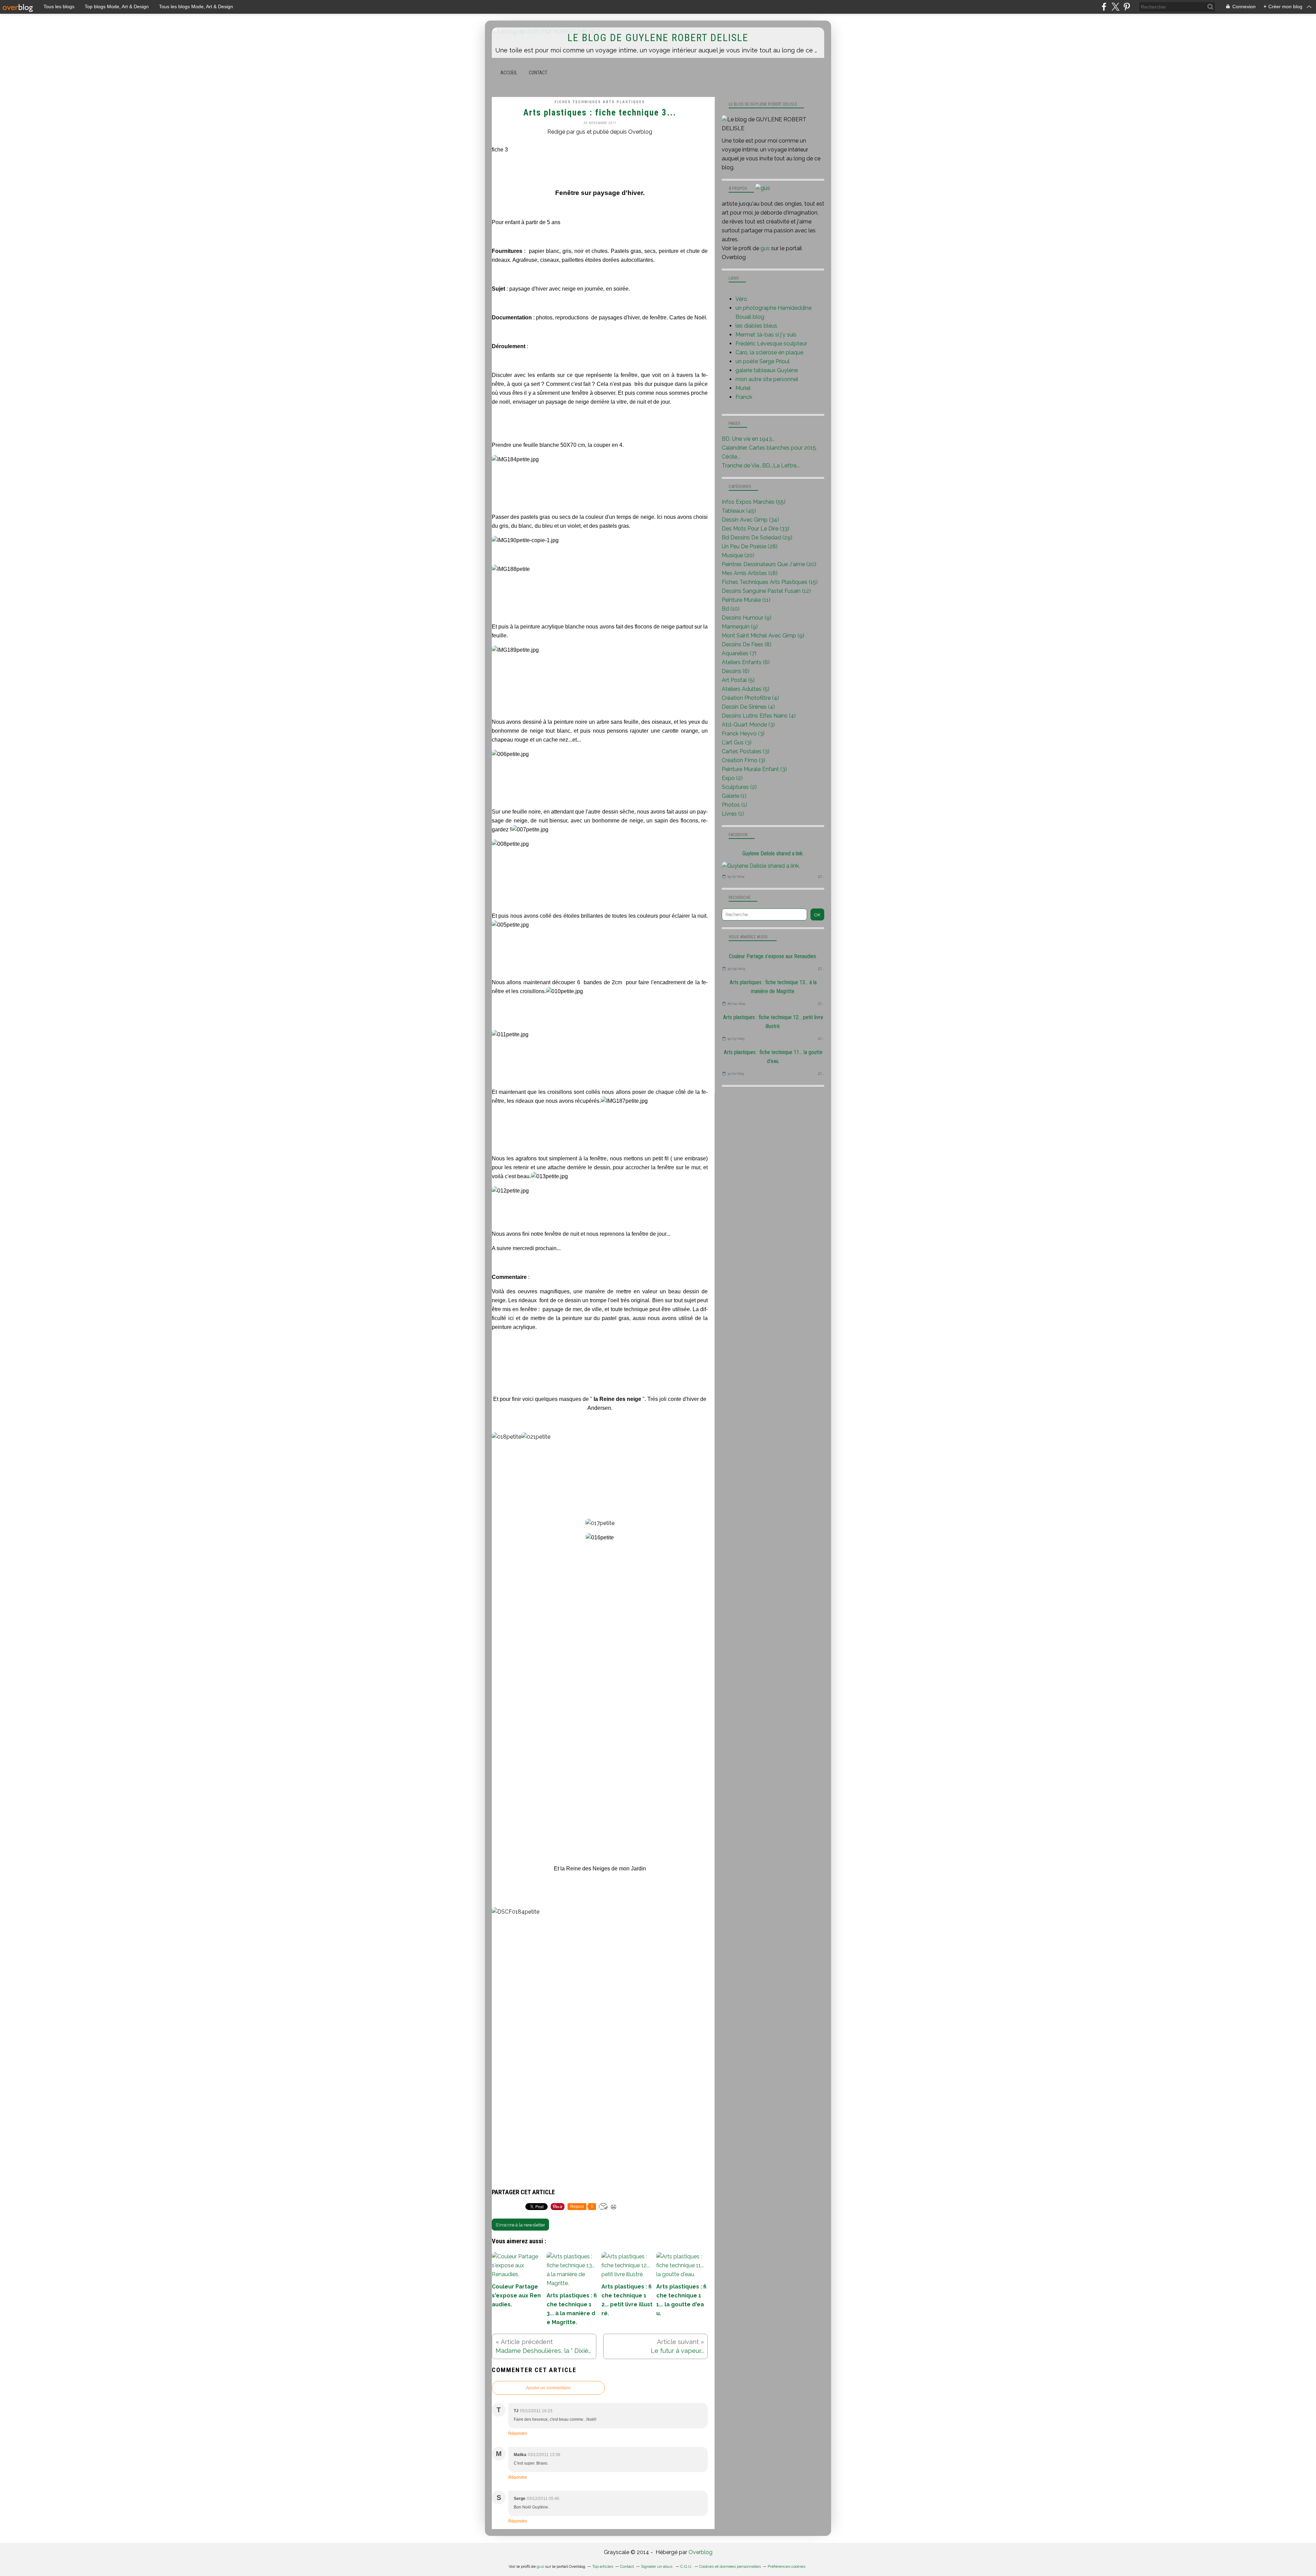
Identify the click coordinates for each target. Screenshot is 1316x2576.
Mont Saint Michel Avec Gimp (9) (763, 636)
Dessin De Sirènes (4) (748, 707)
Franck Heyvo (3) (743, 734)
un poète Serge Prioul (763, 361)
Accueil (509, 73)
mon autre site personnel (767, 379)
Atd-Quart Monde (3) (748, 725)
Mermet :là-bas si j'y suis (766, 335)
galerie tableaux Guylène (767, 370)
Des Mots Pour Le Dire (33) (756, 529)
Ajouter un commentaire (548, 2388)
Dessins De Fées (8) (747, 644)
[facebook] (1104, 7)
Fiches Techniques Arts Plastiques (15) (770, 582)
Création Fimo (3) (744, 760)
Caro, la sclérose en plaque (769, 352)
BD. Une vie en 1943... (748, 439)
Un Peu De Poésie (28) (750, 546)
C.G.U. (686, 2566)
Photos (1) (734, 805)
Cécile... (731, 457)
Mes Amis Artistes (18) (750, 573)
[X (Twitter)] (1115, 7)
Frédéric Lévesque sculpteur (771, 344)
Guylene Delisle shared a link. (773, 853)
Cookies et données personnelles (730, 2566)
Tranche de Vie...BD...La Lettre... (761, 466)
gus (765, 248)
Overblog (700, 2552)
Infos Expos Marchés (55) (754, 502)
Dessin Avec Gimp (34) (750, 520)
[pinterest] (1127, 7)
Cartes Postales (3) (746, 751)
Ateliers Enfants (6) (746, 662)
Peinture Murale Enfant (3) (754, 769)
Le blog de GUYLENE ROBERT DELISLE (658, 38)
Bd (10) (731, 609)
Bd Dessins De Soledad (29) (757, 538)
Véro (741, 299)
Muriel (743, 388)
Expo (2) (732, 778)
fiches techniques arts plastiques (600, 102)
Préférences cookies (787, 2566)
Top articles (603, 2566)
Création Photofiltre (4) (750, 698)
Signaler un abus (657, 2566)
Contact (538, 73)
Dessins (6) (736, 671)
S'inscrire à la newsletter (520, 2225)
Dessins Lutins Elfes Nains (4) (759, 716)
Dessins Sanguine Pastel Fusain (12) (766, 591)
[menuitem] (509, 73)
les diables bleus (756, 326)
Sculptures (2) (739, 787)
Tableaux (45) (739, 511)
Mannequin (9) (740, 627)
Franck (744, 397)
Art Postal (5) (738, 680)
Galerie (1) (734, 796)
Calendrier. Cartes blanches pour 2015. (769, 448)
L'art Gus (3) (737, 742)
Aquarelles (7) (739, 653)
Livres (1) (733, 814)
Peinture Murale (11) (746, 600)
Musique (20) (738, 555)
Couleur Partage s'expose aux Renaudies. (773, 956)
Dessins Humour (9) (747, 618)
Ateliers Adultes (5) (746, 689)
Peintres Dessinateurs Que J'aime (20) (769, 564)
